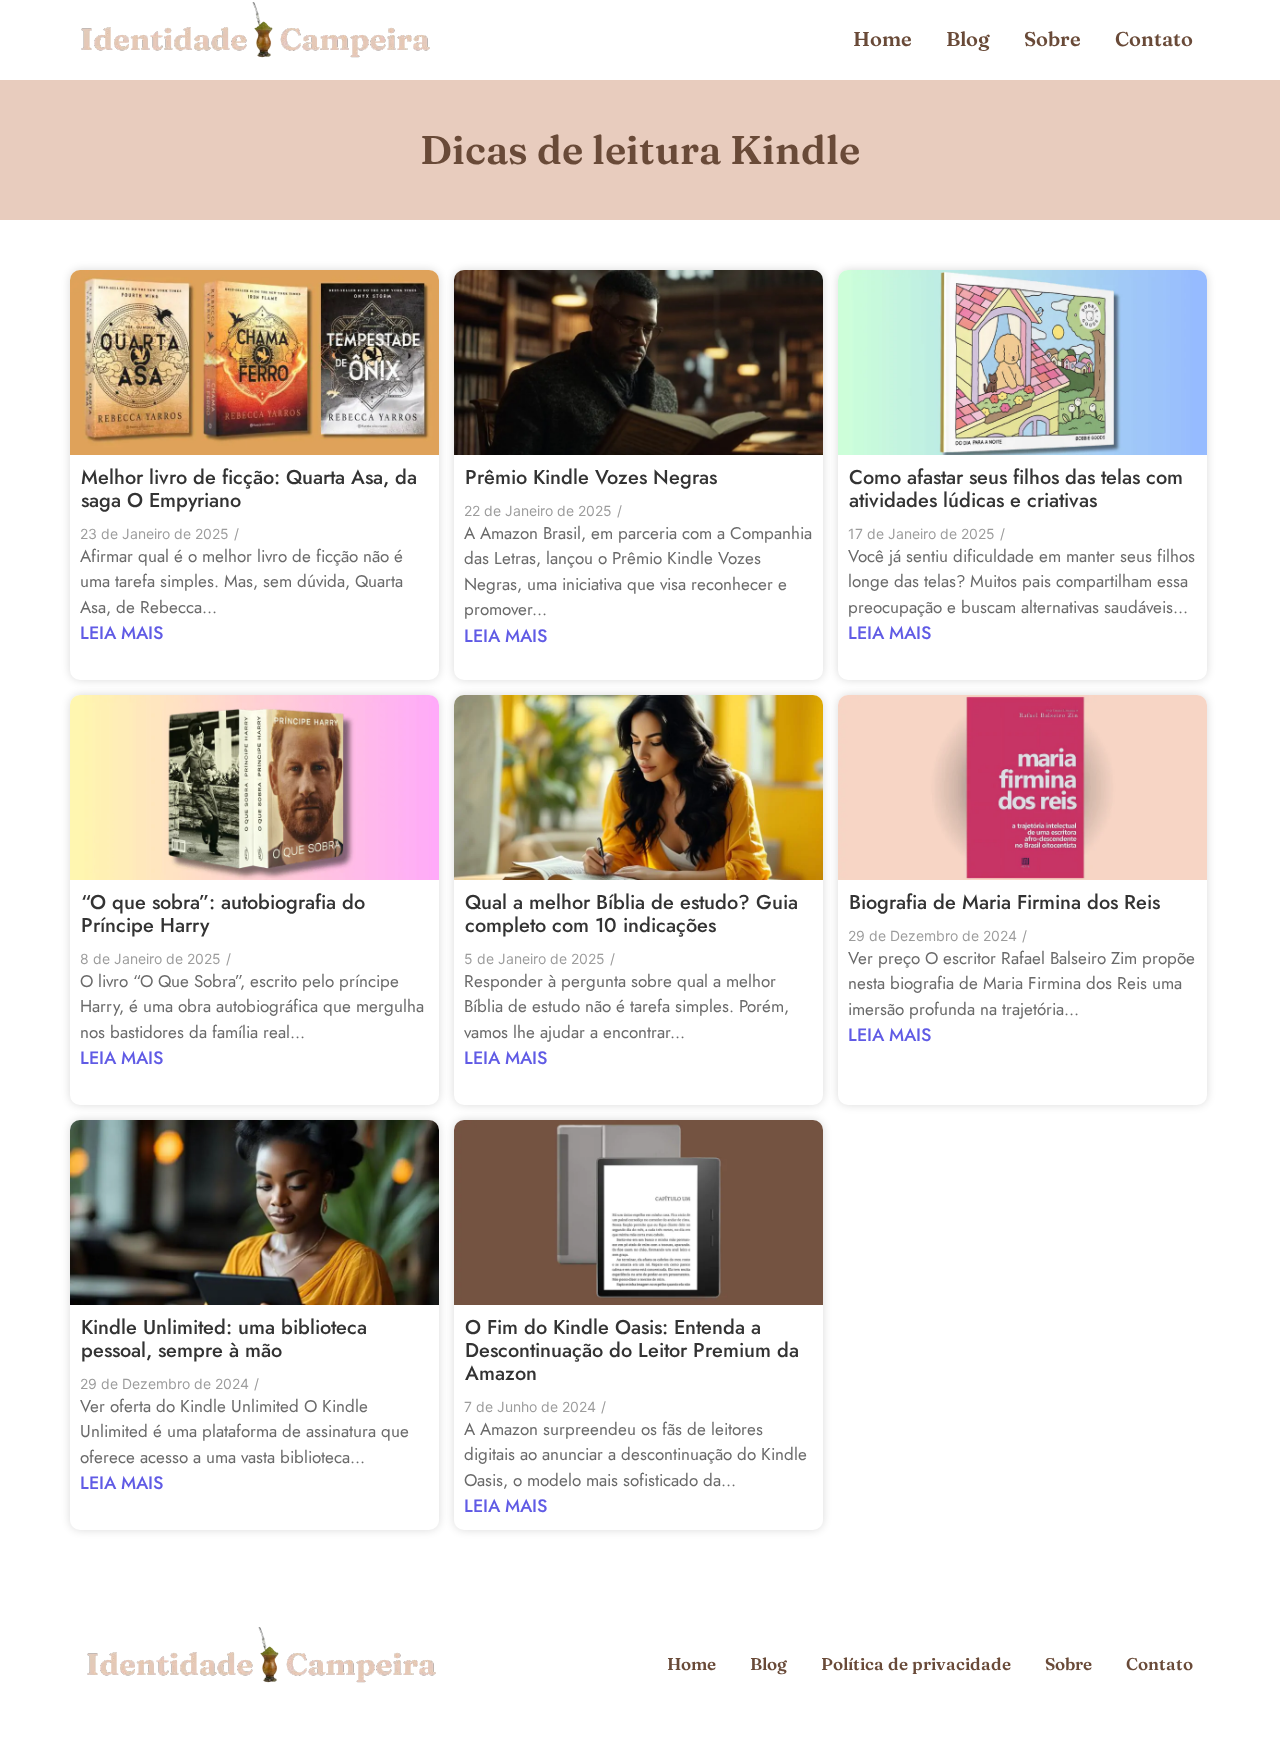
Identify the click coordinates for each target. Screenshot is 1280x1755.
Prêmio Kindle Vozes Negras (591, 477)
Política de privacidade (916, 1663)
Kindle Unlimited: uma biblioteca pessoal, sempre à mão (224, 1339)
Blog (968, 38)
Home (882, 38)
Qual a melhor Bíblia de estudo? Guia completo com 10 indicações (631, 914)
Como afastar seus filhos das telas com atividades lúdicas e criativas (1016, 489)
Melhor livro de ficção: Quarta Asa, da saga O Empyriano (249, 489)
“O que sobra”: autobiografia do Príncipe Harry (223, 914)
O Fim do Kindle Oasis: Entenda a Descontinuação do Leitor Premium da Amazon (632, 1350)
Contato (1154, 38)
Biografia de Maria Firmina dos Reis (1004, 902)
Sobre (1052, 38)
